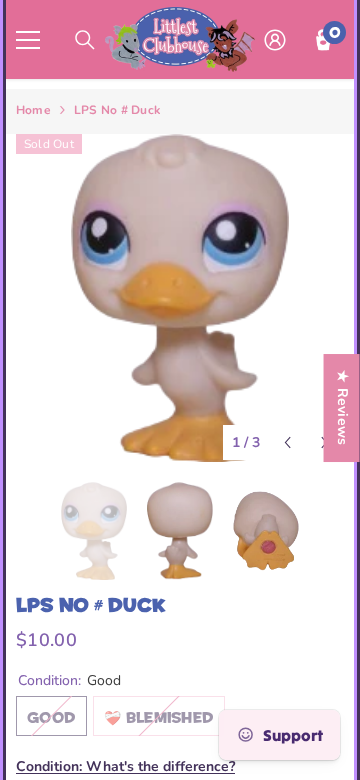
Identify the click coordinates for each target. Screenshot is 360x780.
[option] (180, 298)
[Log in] (275, 40)
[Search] (85, 40)
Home (33, 110)
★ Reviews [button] (342, 408)
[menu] (28, 40)
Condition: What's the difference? (125, 766)
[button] (287, 442)
